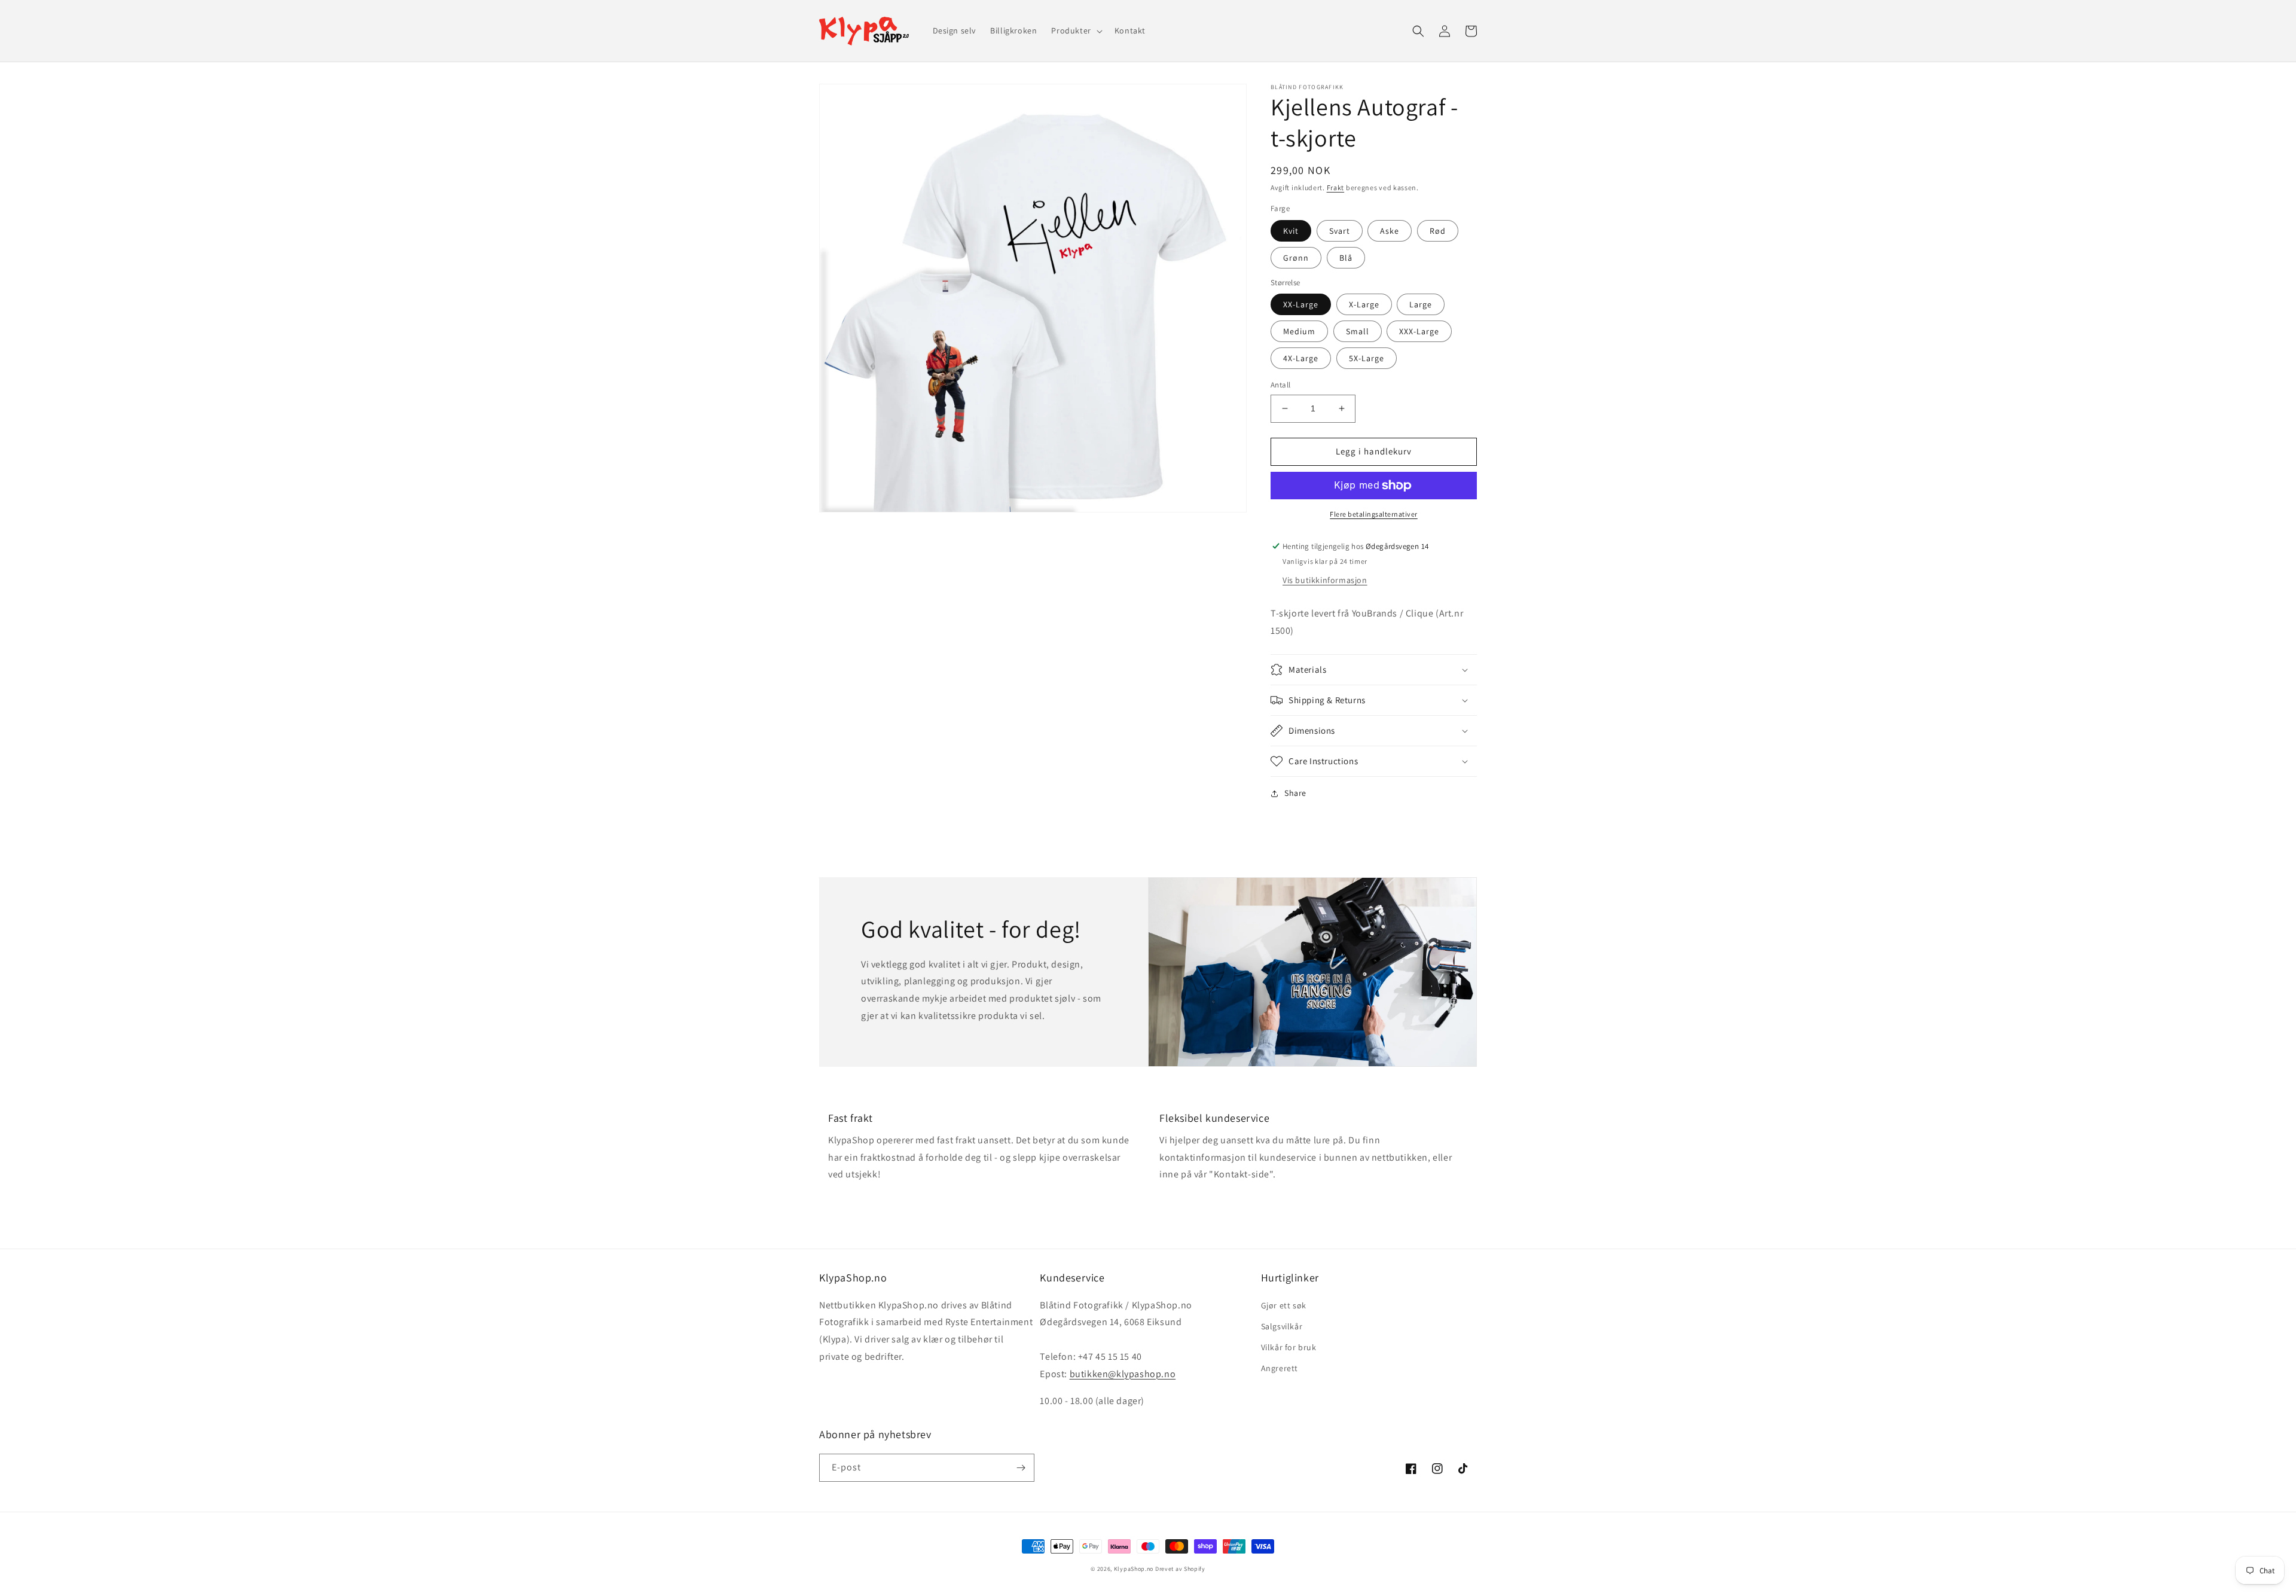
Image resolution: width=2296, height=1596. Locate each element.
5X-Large (1367, 358)
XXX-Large (1419, 331)
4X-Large (1301, 358)
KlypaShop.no (1134, 1569)
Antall (1280, 385)
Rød (1438, 231)
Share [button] (1295, 793)
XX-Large (1301, 304)
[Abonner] (1021, 1468)
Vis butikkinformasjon (1325, 580)
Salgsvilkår (1282, 1326)
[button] (1075, 30)
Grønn (1296, 258)
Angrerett (1280, 1368)
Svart (1340, 231)
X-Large (1364, 304)
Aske (1390, 231)
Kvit (1291, 231)
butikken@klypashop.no (1123, 1374)
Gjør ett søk (1284, 1305)
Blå (1346, 258)
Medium (1299, 331)
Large (1421, 304)
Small (1358, 331)
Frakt (1336, 187)
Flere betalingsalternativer (1374, 514)
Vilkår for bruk (1289, 1347)
